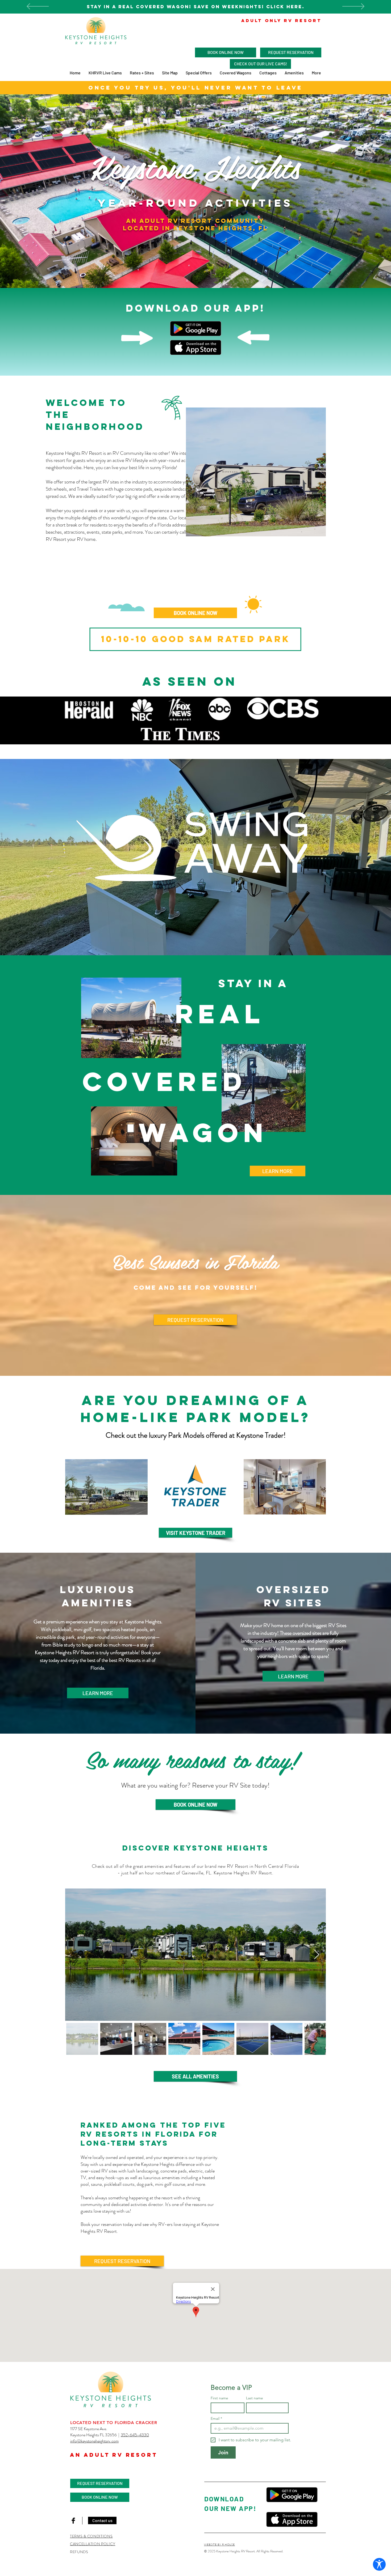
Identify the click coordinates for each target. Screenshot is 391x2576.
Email (216, 2419)
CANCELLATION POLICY (93, 2544)
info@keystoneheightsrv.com (94, 2441)
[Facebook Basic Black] (73, 2521)
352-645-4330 (135, 2435)
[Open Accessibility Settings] (379, 2564)
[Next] (353, 7)
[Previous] (38, 7)
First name (219, 2398)
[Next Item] (317, 1955)
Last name (255, 2398)
